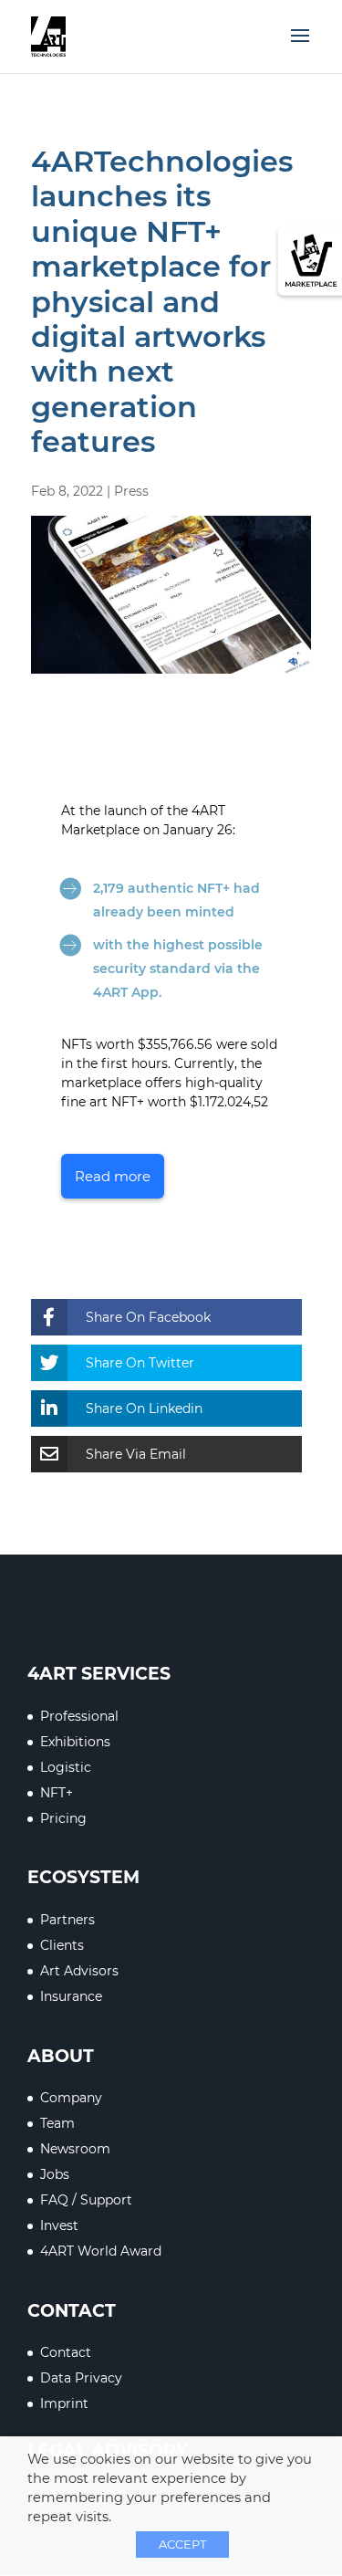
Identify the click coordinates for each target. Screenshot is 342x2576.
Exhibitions (75, 1742)
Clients (62, 1945)
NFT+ (57, 1793)
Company (71, 2098)
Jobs (55, 2174)
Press (131, 491)
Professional (79, 1716)
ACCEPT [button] (182, 2544)
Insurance (71, 1996)
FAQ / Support (86, 2200)
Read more (113, 1176)
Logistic (66, 1767)
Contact (66, 2352)
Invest (59, 2225)
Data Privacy (81, 2378)
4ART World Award (101, 2251)
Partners (67, 1920)
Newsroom (75, 2149)
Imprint (64, 2403)
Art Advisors (79, 1971)
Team (57, 2123)
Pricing (63, 1818)
